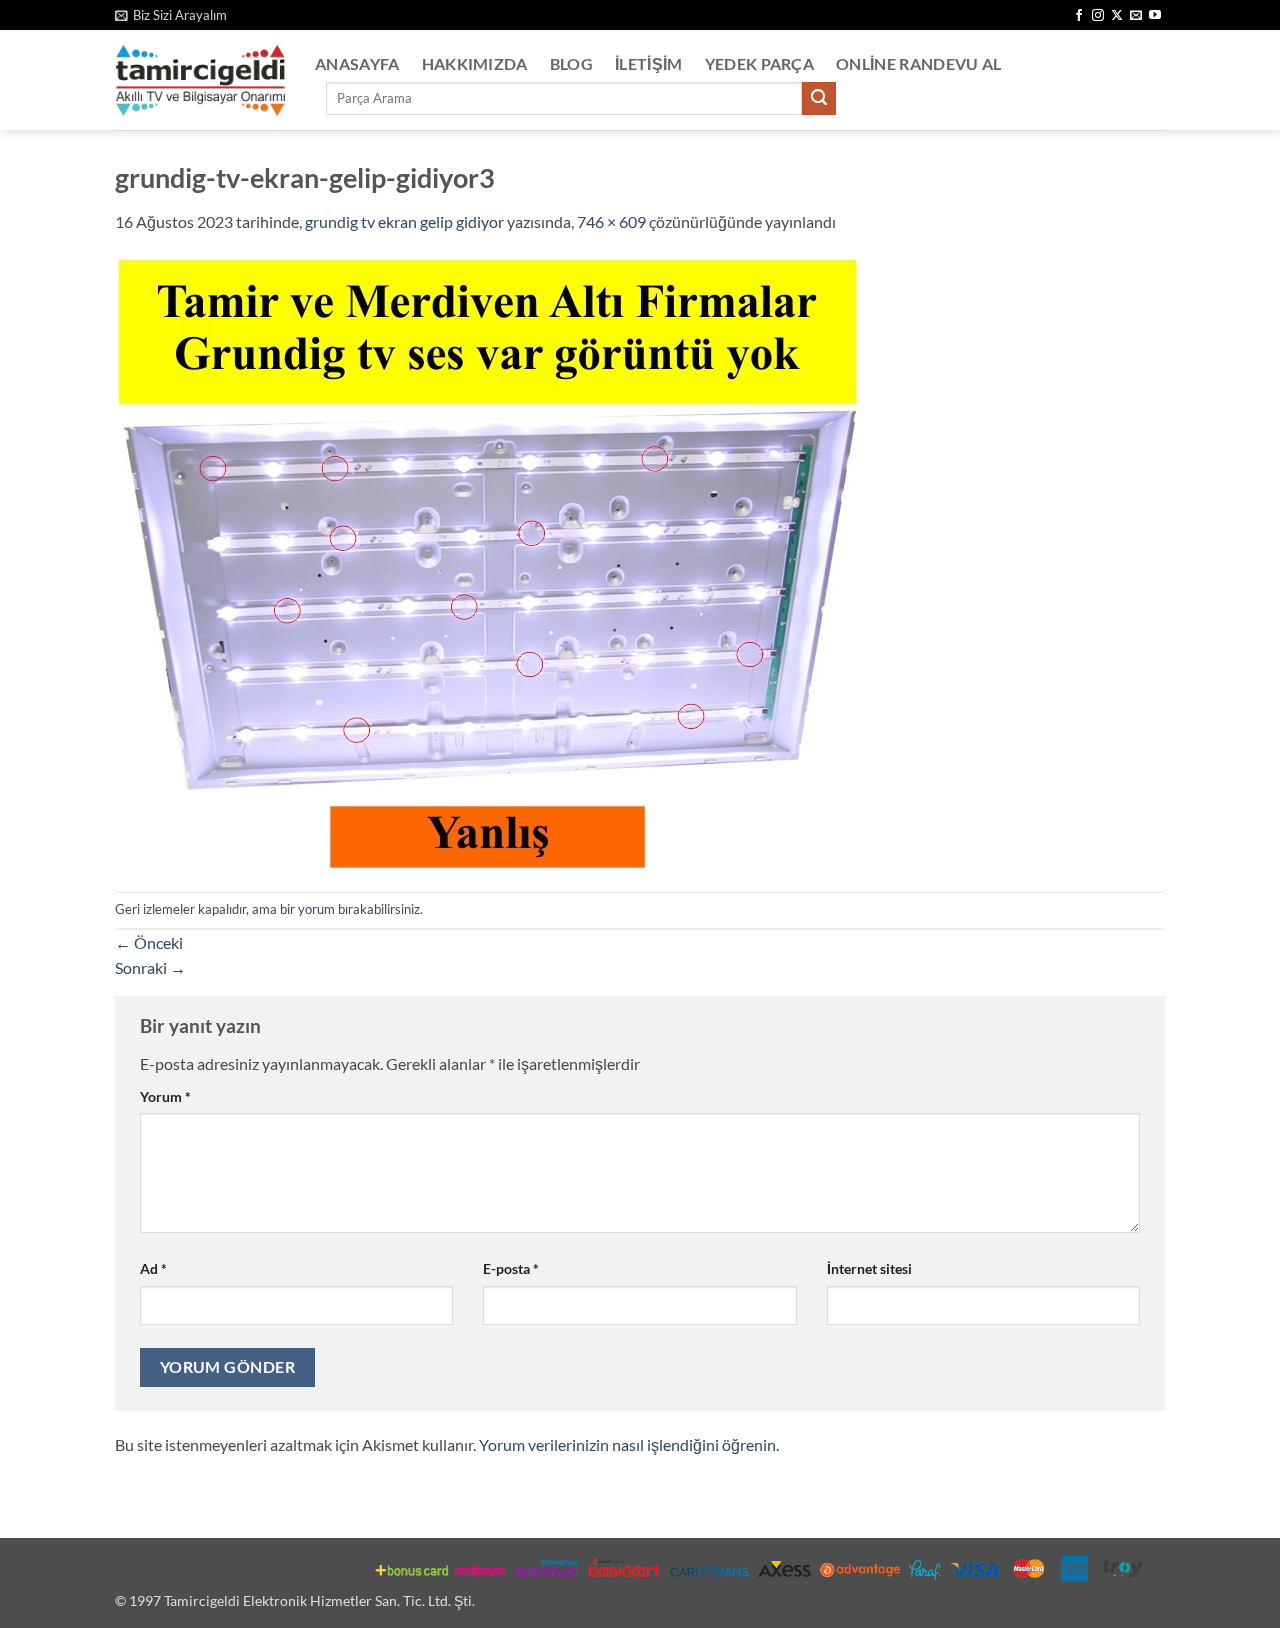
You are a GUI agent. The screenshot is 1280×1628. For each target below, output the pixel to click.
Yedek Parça (760, 63)
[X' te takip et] (1117, 16)
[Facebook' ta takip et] (1079, 16)
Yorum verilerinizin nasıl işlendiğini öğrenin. (629, 1444)
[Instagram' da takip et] (1098, 16)
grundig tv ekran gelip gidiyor (404, 221)
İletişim (649, 63)
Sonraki (150, 967)
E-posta (511, 1268)
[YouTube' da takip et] (1155, 16)
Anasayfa (357, 63)
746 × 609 (611, 221)
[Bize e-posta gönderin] (1136, 16)
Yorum (165, 1096)
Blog (571, 63)
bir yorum (307, 909)
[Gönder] (819, 99)
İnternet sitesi (869, 1268)
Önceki (149, 942)
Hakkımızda (475, 63)
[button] (171, 15)
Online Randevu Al (918, 63)
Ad (153, 1268)
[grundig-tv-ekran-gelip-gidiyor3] (488, 561)
